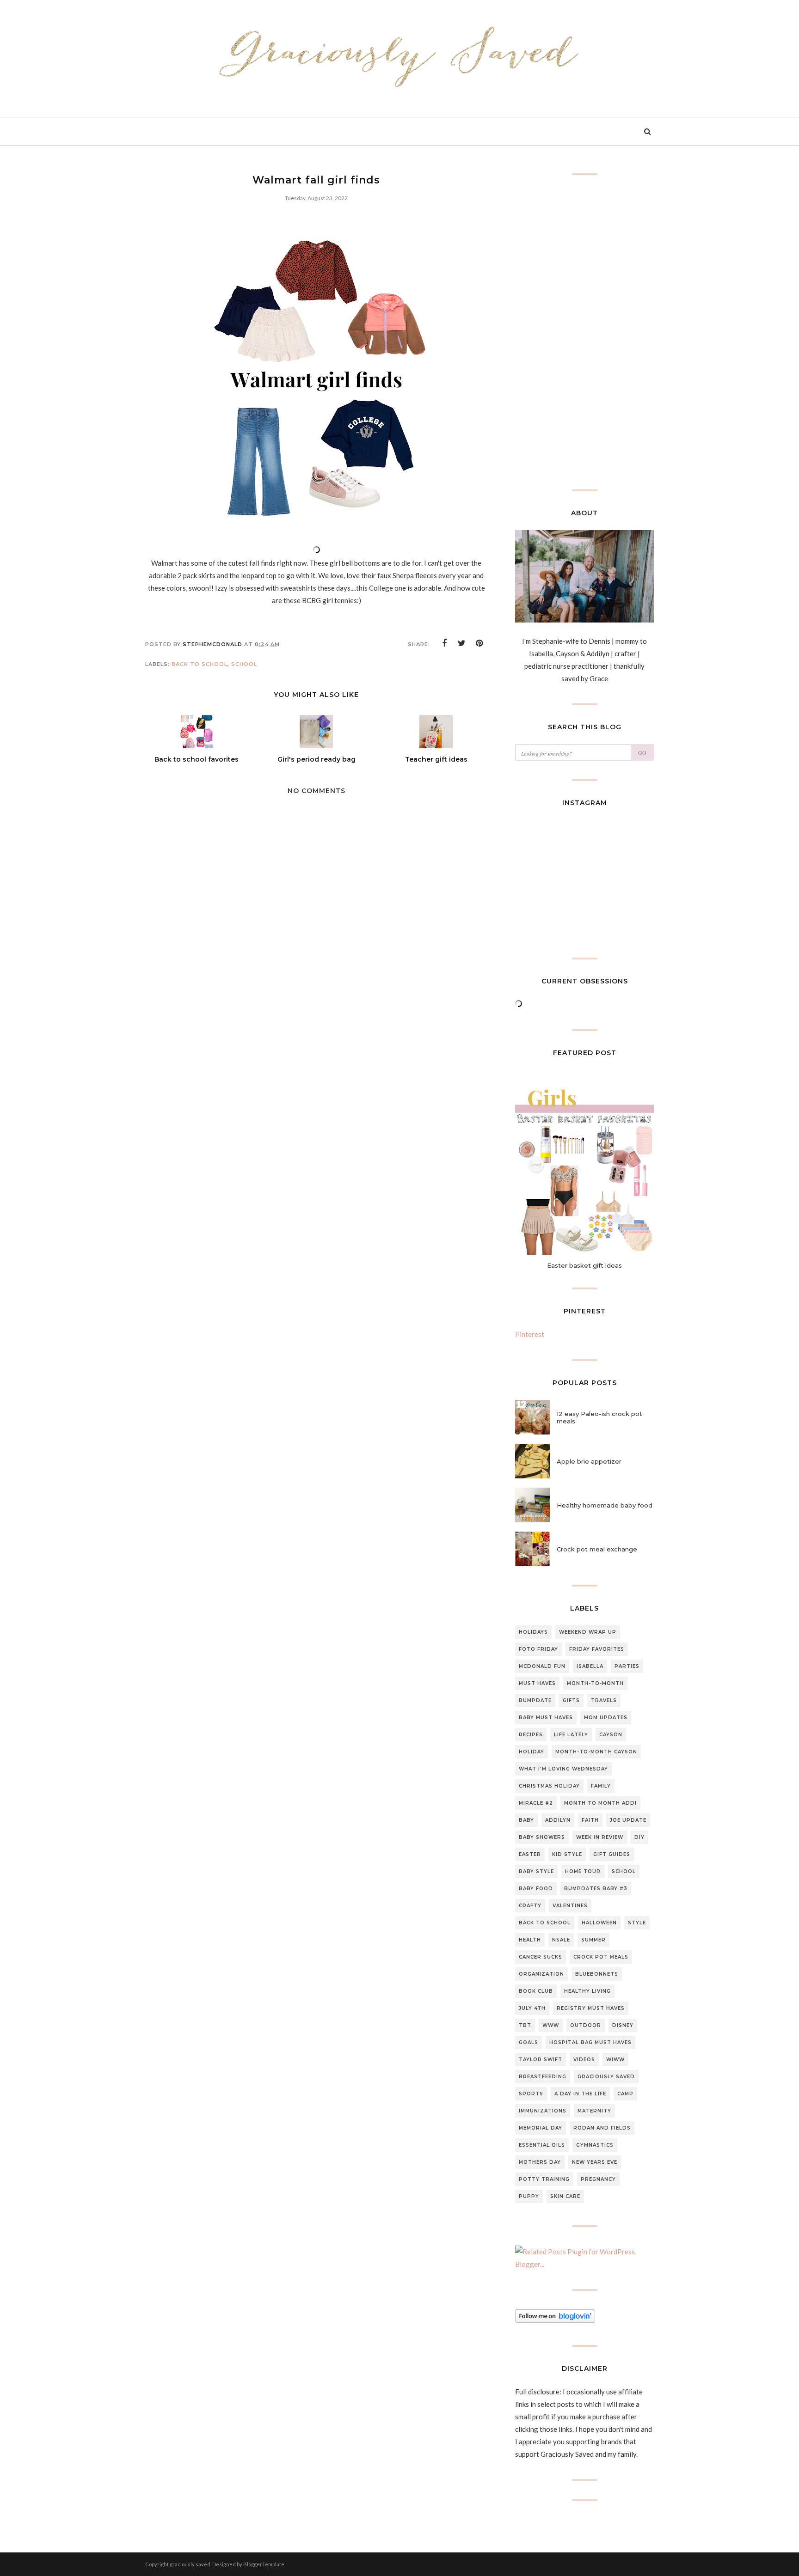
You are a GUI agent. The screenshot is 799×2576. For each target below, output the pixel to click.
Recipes (531, 1735)
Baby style (536, 1871)
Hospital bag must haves (590, 2042)
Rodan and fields (602, 2128)
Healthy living (587, 1991)
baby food (536, 1889)
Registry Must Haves (591, 2008)
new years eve (595, 2162)
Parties (627, 1666)
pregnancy (598, 2179)
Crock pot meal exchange (597, 1549)
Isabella (590, 1666)
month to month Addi (600, 1803)
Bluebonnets (597, 1974)
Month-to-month (595, 1683)
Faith (590, 1820)
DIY (639, 1837)
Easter (530, 1854)
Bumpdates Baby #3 (596, 1889)
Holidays (533, 1632)
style (637, 1923)
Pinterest (530, 1334)
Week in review (600, 1837)
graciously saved (606, 2077)
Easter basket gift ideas (584, 1265)
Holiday (532, 1752)
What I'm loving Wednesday (563, 1769)
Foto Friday (538, 1649)
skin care (565, 2196)
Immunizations (543, 2111)
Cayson (611, 1735)
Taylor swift (541, 2060)
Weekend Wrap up (588, 1632)
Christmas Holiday (549, 1786)
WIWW (615, 2060)
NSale (561, 1940)
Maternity (594, 2111)
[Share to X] (462, 643)
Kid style (567, 1854)
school (244, 664)
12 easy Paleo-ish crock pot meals (599, 1417)
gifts (571, 1700)
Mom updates (606, 1718)
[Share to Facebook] (444, 643)
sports (531, 2094)
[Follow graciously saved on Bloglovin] (555, 2320)
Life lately (571, 1735)
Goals (529, 2042)
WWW (551, 2025)
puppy (529, 2196)
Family (601, 1786)
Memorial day (541, 2128)
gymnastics (595, 2145)
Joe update (628, 1820)
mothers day (540, 2162)
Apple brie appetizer (589, 1461)
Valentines (570, 1906)
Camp (625, 2094)
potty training (544, 2179)
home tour (583, 1871)
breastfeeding (543, 2077)
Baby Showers (542, 1837)
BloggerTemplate (264, 2564)
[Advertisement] (316, 1090)
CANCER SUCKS (541, 1957)
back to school (200, 664)
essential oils (542, 2145)
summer (593, 1940)
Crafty (530, 1906)
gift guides (612, 1854)
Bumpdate (535, 1700)
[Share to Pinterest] (479, 643)
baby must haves (546, 1718)
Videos (584, 2060)
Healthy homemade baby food (605, 1505)
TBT (525, 2025)
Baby (526, 1820)
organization (541, 1974)
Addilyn (558, 1820)
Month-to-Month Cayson (596, 1752)
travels (604, 1700)
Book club (536, 1991)
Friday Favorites (597, 1649)
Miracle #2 (536, 1803)
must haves (537, 1683)
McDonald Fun (542, 1666)
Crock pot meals (601, 1957)
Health (530, 1940)
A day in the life (580, 2094)
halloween (599, 1923)
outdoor (586, 2025)
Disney (623, 2025)
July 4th (532, 2008)
